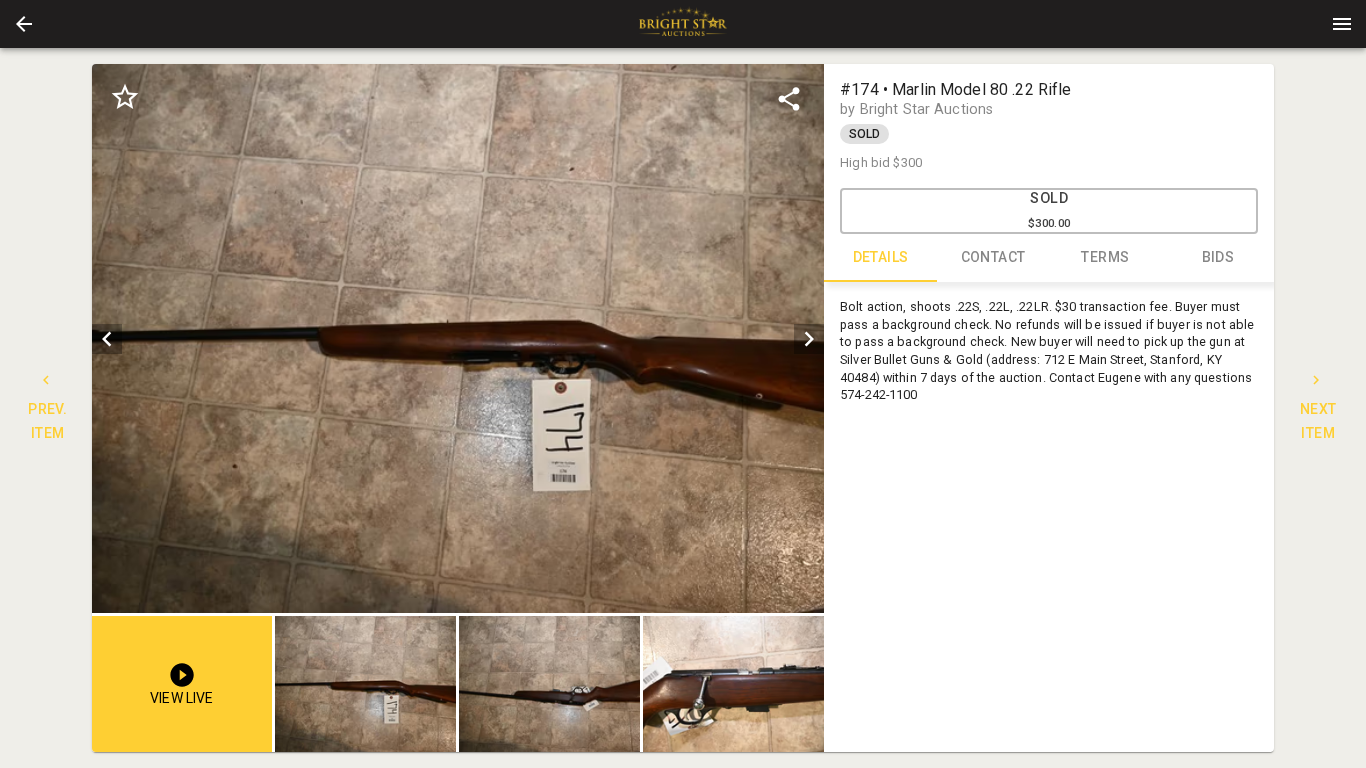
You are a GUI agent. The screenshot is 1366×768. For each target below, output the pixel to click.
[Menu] (1342, 24)
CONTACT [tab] (993, 257)
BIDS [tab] (1218, 257)
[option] (458, 338)
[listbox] (458, 338)
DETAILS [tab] (881, 257)
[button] (24, 24)
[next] (809, 339)
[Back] (24, 24)
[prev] (107, 339)
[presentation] (683, 24)
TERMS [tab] (1105, 257)
